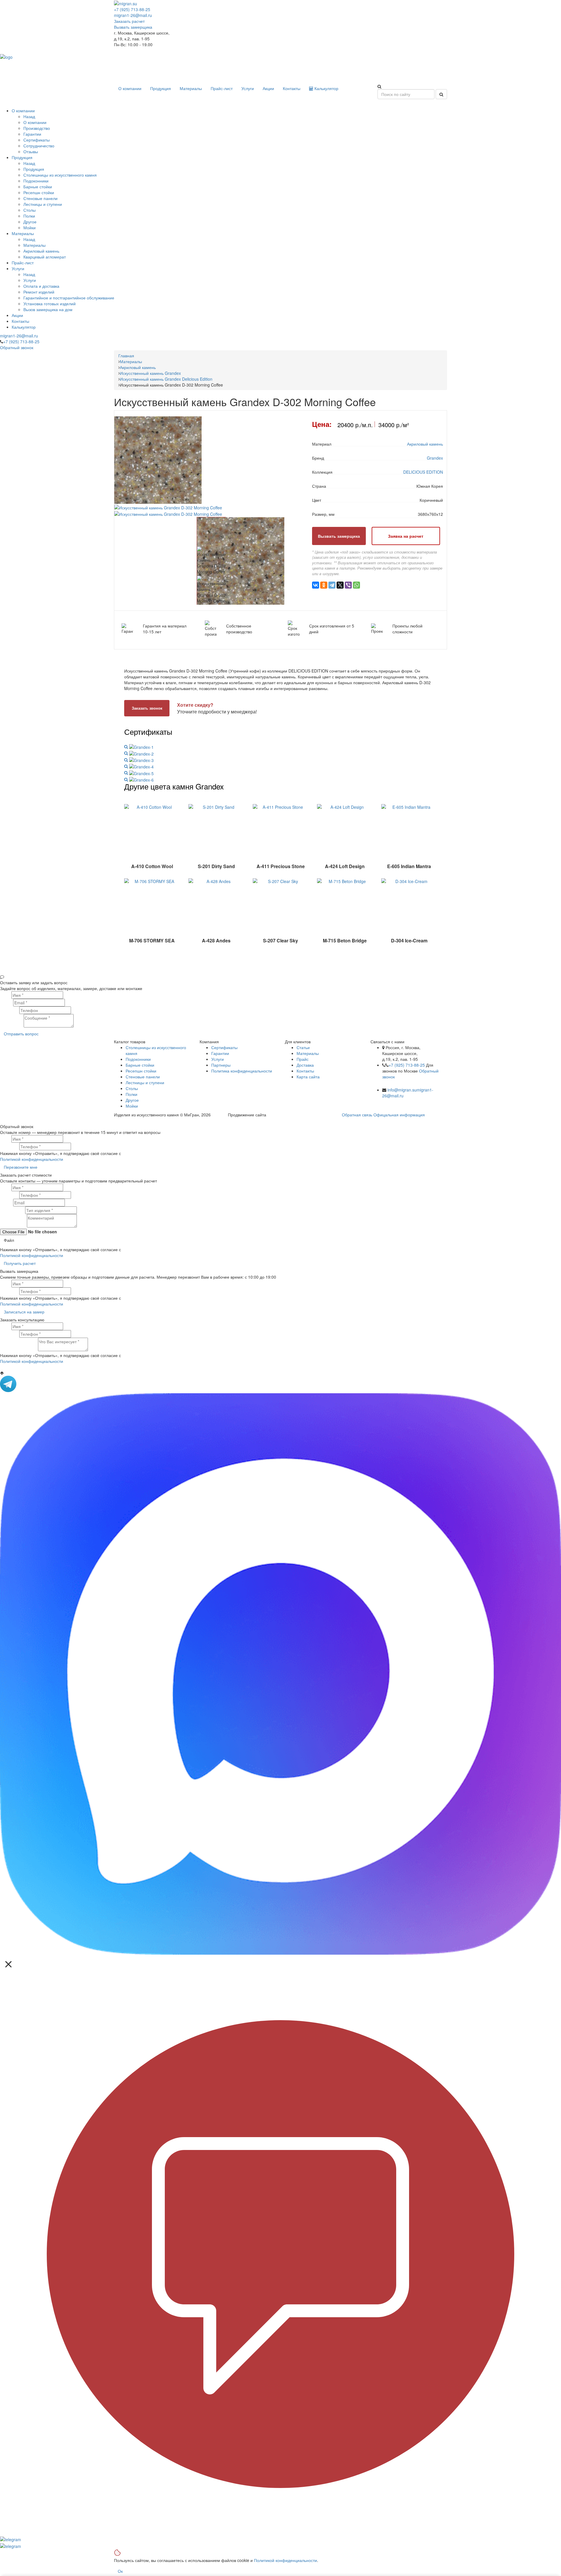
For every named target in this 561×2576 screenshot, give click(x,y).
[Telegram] (332, 585)
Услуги (248, 88)
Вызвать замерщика (133, 27)
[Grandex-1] (139, 746)
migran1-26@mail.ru (133, 15)
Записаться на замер (24, 1312)
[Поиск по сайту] (441, 94)
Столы (132, 1088)
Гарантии (220, 1053)
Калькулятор (326, 88)
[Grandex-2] (139, 753)
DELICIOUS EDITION (423, 472)
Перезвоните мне (21, 1167)
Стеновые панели (143, 1077)
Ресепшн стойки (141, 1071)
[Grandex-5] (139, 773)
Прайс (303, 1059)
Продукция (161, 88)
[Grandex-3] (139, 760)
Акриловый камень (425, 444)
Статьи (303, 1047)
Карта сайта (308, 1077)
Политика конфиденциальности (242, 1071)
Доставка (305, 1065)
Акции (268, 88)
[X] (340, 585)
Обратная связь (357, 1115)
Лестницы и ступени (145, 1082)
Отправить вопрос (21, 1034)
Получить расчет (20, 1263)
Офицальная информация (399, 1115)
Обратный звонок (17, 347)
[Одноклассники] (324, 585)
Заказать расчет (129, 21)
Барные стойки (140, 1065)
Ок (120, 2571)
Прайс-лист (222, 88)
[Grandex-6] (139, 779)
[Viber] (348, 585)
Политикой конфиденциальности (32, 1159)
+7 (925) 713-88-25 (132, 9)
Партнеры (221, 1065)
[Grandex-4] (139, 766)
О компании (130, 88)
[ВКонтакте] (316, 585)
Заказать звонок (147, 708)
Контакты (292, 88)
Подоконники (138, 1059)
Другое (132, 1100)
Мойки (132, 1106)
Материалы (191, 88)
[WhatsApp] (356, 585)
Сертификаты (224, 1047)
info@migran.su (402, 1090)
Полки (131, 1094)
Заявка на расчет (406, 536)
